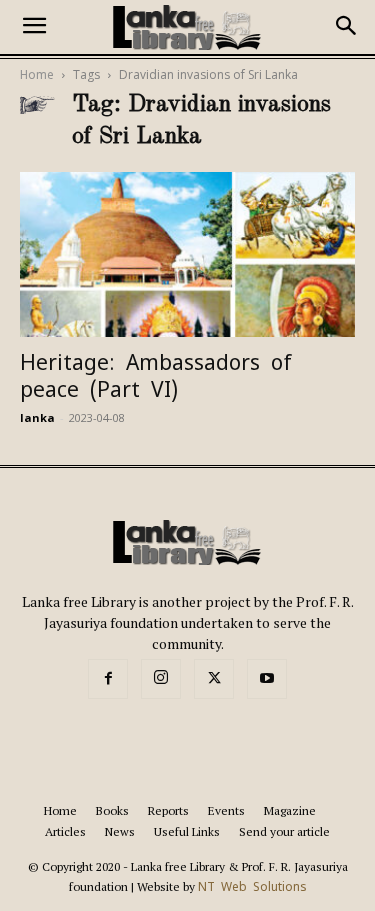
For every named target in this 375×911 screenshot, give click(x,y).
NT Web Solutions (252, 887)
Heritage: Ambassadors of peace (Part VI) (156, 376)
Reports (168, 810)
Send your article (284, 831)
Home (37, 75)
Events (226, 810)
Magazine (290, 810)
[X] (214, 679)
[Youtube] (267, 679)
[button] (34, 27)
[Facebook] (108, 679)
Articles (65, 831)
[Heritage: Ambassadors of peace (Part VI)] (187, 254)
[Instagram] (161, 679)
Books (112, 810)
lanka (37, 418)
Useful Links (187, 831)
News (120, 831)
